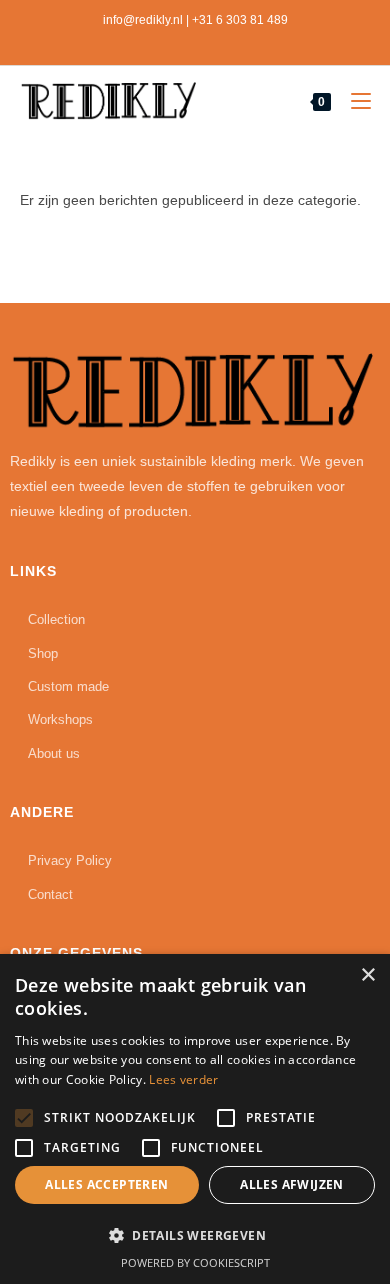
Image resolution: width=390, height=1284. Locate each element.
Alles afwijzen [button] (292, 1184)
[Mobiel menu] (353, 102)
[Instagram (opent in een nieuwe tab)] (192, 41)
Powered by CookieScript (195, 1262)
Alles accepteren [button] (106, 1184)
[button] (195, 1236)
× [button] (367, 975)
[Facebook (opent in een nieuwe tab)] (171, 41)
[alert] (195, 1119)
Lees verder (183, 1079)
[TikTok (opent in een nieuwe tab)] (216, 41)
